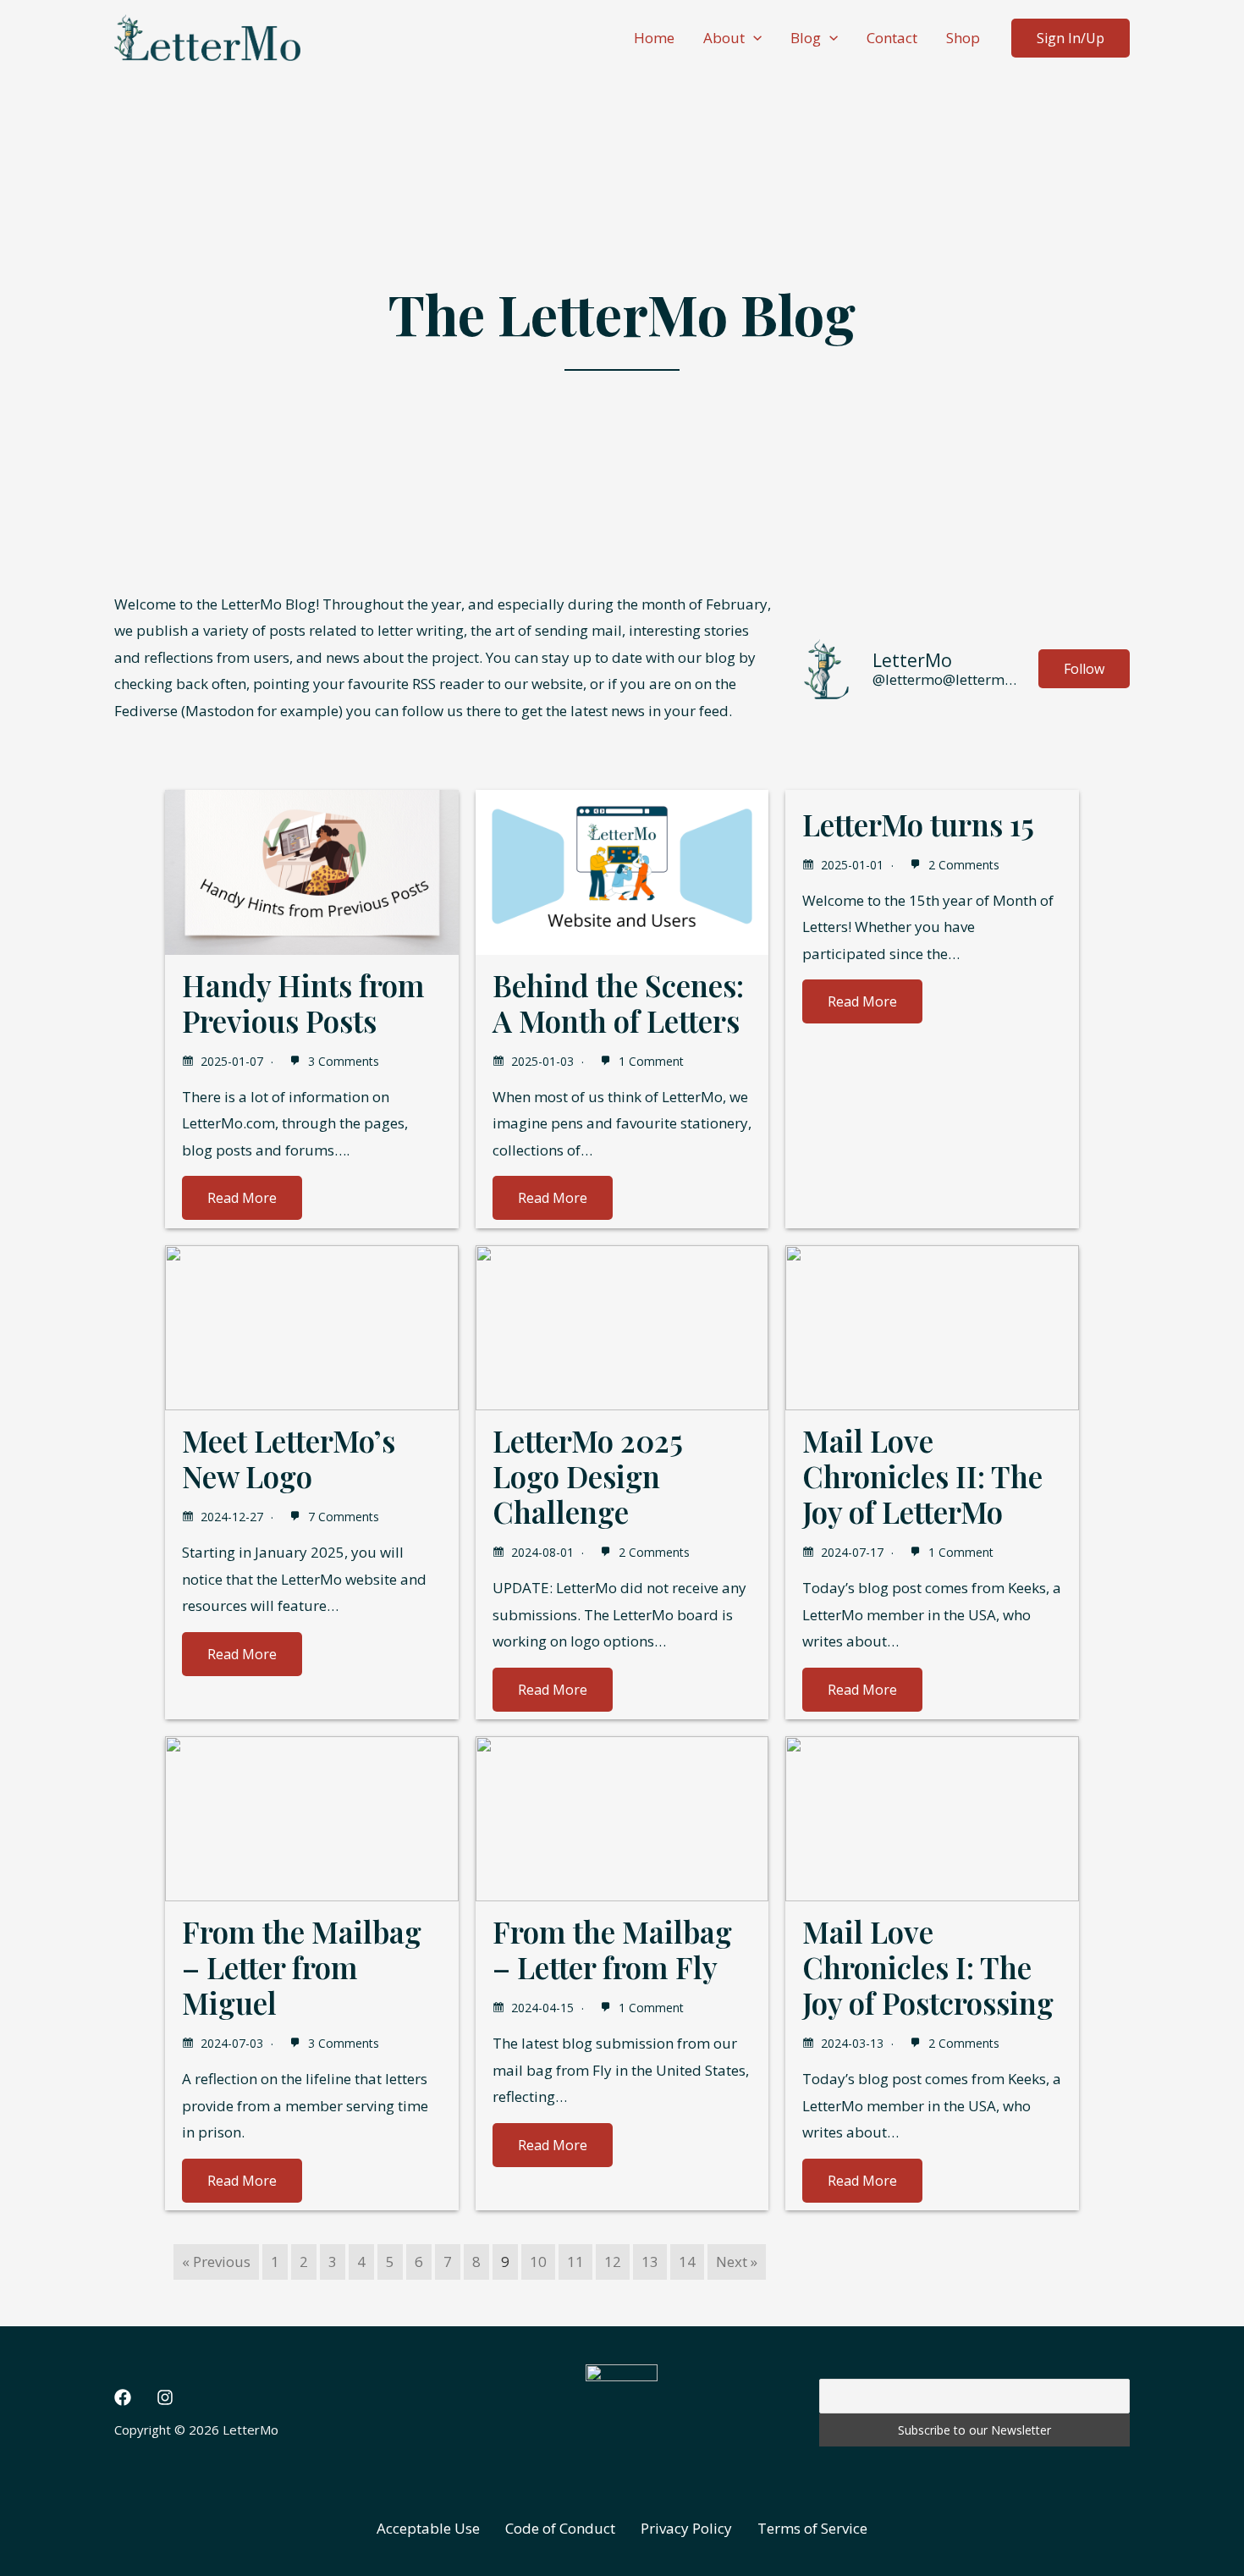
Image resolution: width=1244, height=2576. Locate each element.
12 (613, 2262)
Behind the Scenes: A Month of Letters (618, 1003)
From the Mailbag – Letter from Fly (612, 1949)
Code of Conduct (560, 2528)
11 (575, 2262)
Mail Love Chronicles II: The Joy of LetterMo (922, 1476)
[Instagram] (165, 2397)
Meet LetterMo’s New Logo (289, 1458)
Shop (963, 38)
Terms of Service (812, 2528)
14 (687, 2262)
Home (654, 38)
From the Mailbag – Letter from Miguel (302, 1967)
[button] (753, 38)
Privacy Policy (686, 2528)
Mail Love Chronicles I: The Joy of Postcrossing (928, 1967)
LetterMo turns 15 (918, 824)
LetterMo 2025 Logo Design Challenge (587, 1476)
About (724, 38)
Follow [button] (1084, 669)
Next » (737, 2262)
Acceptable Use (428, 2528)
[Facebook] (123, 2397)
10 (538, 2262)
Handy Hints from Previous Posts (303, 1003)
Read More (242, 1198)
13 (650, 2262)
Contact (892, 38)
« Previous (216, 2262)
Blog (806, 38)
